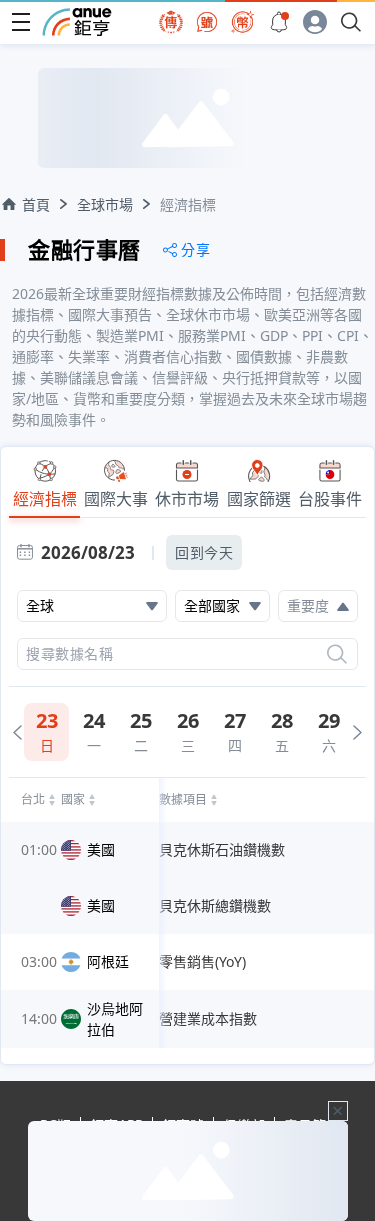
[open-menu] (21, 22)
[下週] (357, 732)
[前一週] (17, 732)
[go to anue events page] (279, 22)
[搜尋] (337, 654)
